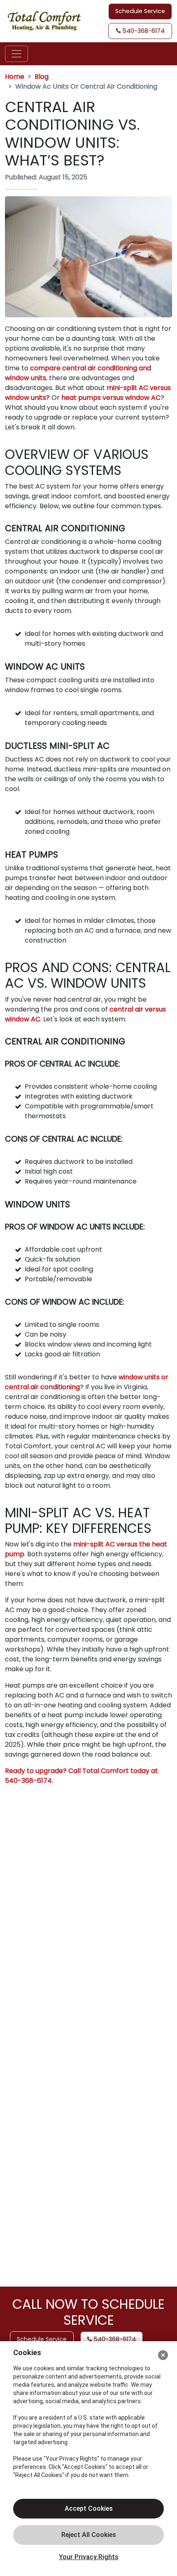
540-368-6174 (143, 31)
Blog (42, 77)
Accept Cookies (89, 2508)
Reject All (88, 2535)
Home (15, 77)
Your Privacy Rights (89, 2557)
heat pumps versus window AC (111, 398)
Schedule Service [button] (140, 11)
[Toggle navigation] (16, 54)
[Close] (163, 2355)
